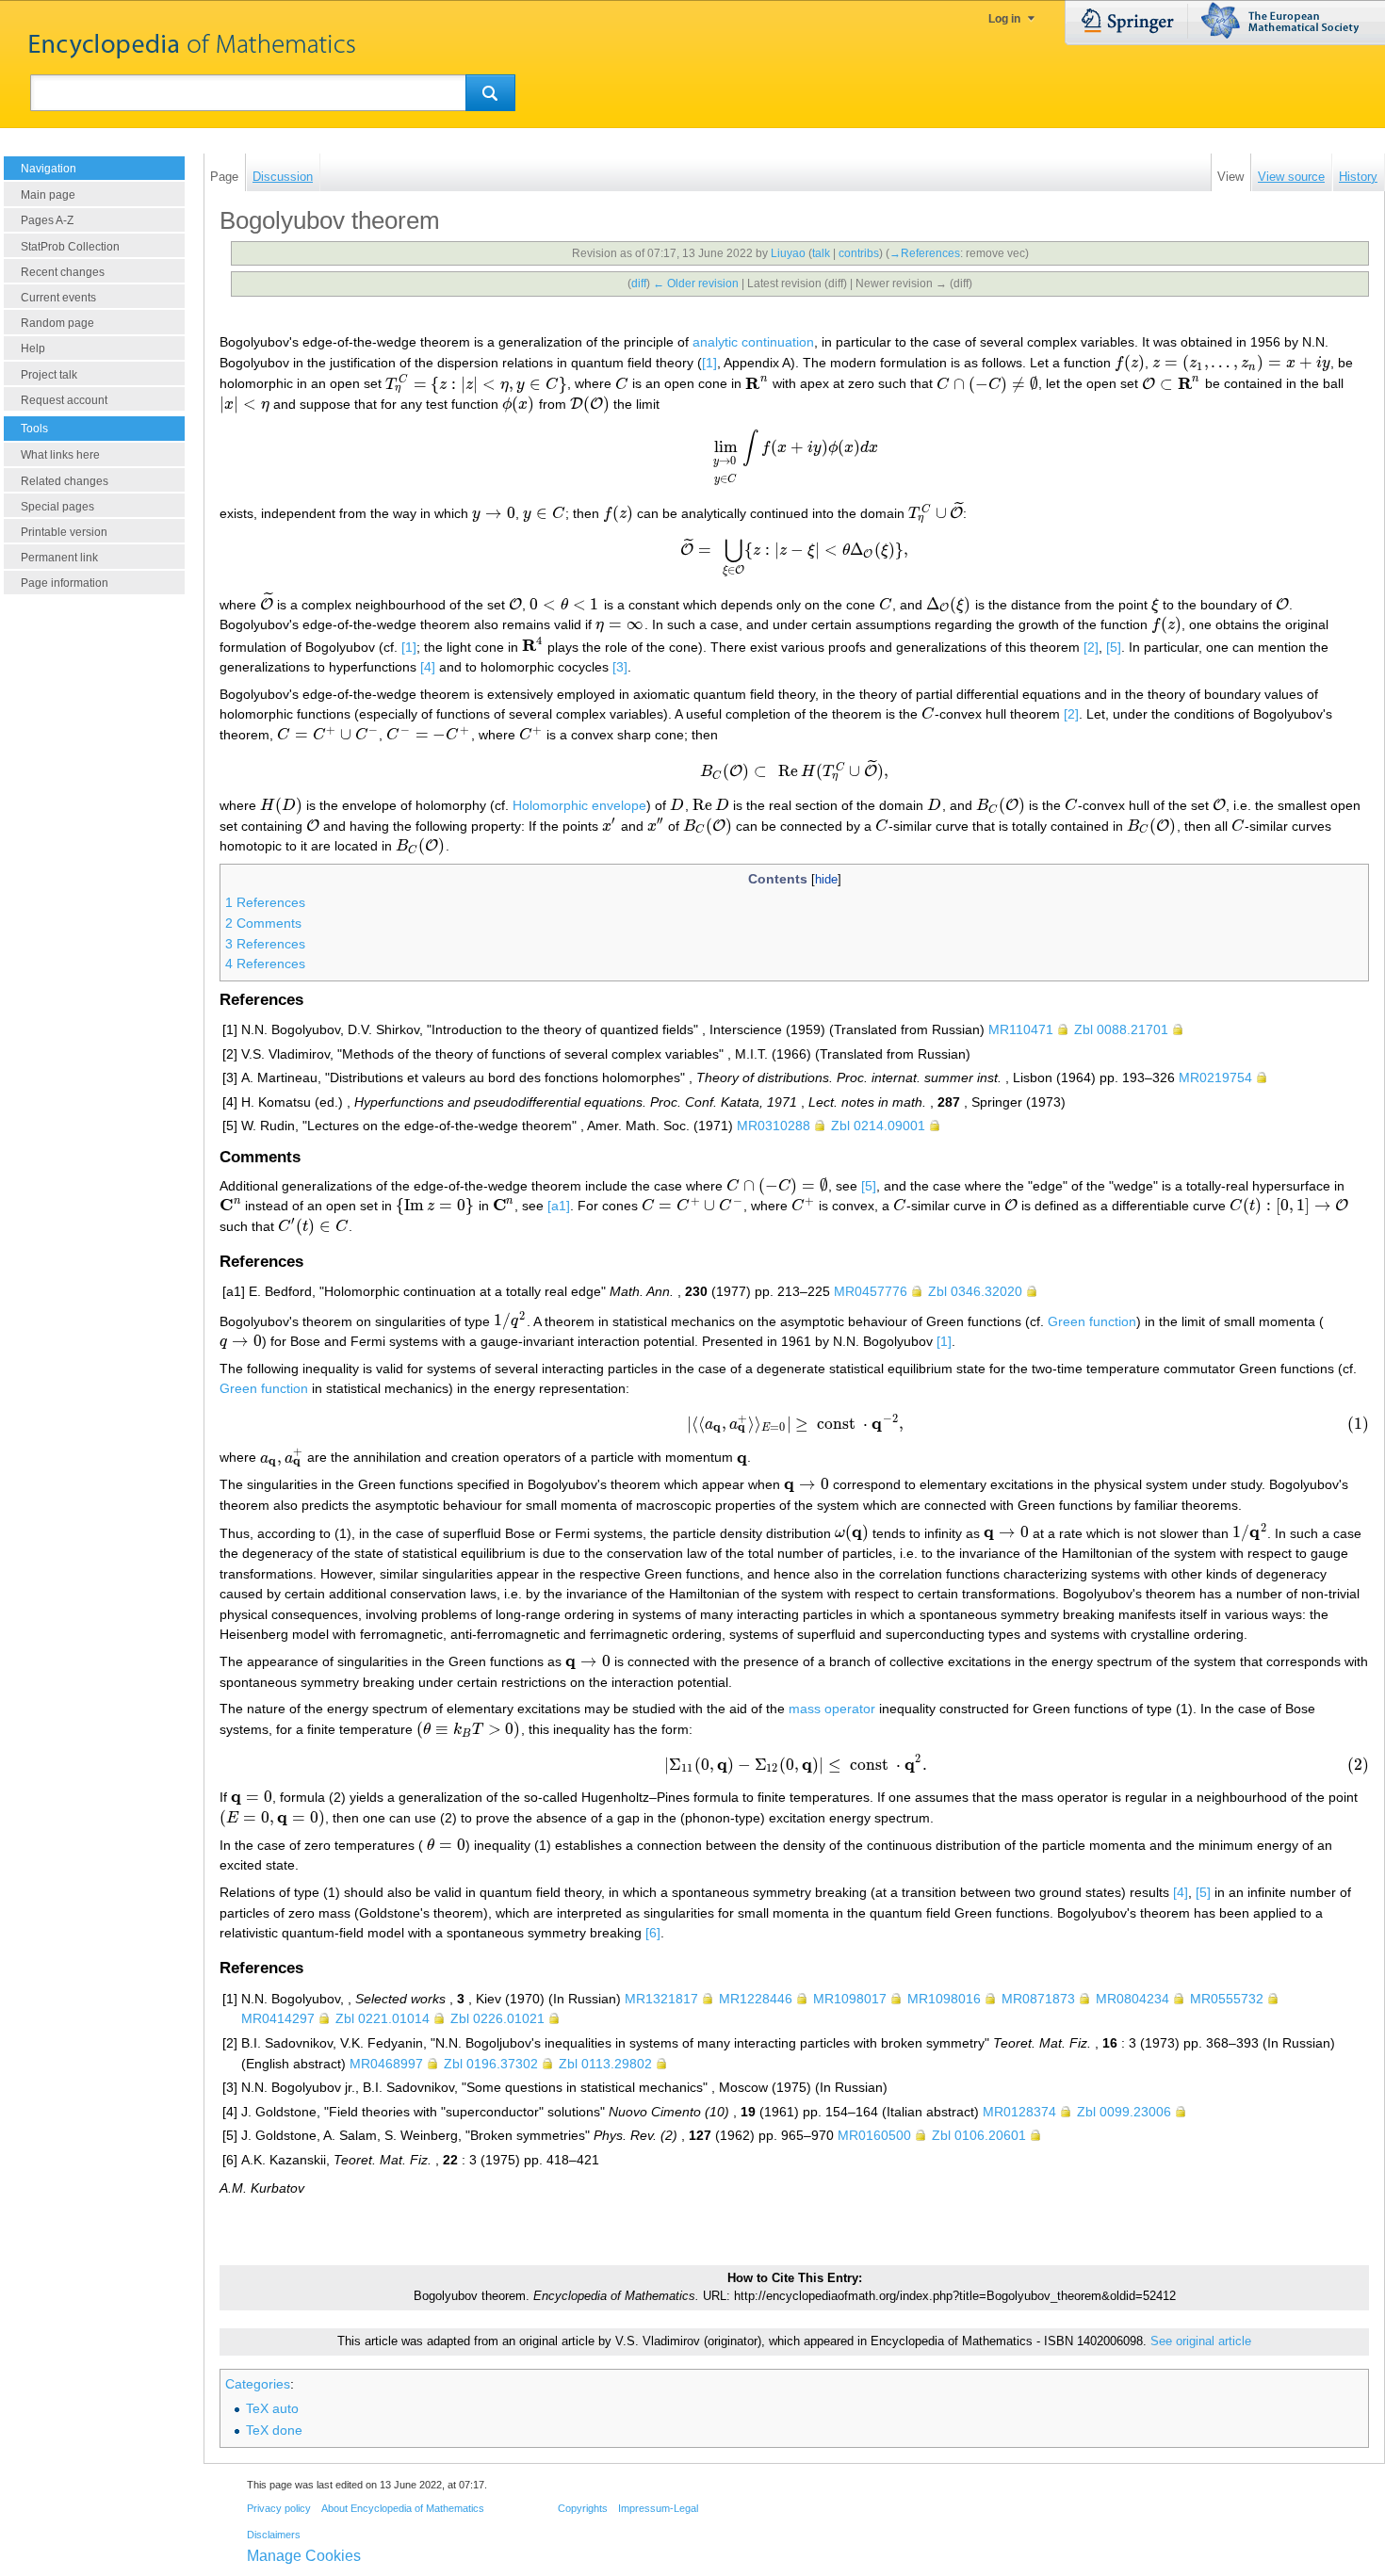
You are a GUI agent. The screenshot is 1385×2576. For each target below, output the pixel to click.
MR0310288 (774, 1126)
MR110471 (1021, 1029)
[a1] (559, 1206)
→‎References (925, 253)
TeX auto (272, 2408)
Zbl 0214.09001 (878, 1126)
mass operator (832, 1709)
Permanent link (59, 558)
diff (639, 284)
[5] (1114, 646)
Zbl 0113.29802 (605, 2064)
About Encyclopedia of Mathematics (403, 2508)
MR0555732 (1227, 1999)
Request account (64, 400)
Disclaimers (274, 2535)
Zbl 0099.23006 (1124, 2112)
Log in (1004, 19)
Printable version (64, 532)
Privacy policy (279, 2508)
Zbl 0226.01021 (497, 2018)
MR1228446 (756, 1999)
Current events (58, 298)
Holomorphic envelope (579, 805)
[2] (1091, 646)
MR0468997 (386, 2064)
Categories (258, 2384)
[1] (709, 363)
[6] (653, 1933)
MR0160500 (874, 2135)
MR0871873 (1038, 1999)
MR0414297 (278, 2018)
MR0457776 (871, 1291)
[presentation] (1130, 363)
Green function (1092, 1320)
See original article (1201, 2341)
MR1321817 (661, 1999)
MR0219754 (1215, 1077)
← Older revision (696, 284)
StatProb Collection (70, 247)
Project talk (49, 375)
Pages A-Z (47, 220)
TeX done (274, 2430)
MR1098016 (944, 1999)
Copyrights (583, 2508)
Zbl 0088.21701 (1121, 1029)
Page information (65, 583)
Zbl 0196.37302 (491, 2064)
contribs (859, 253)
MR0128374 (1019, 2112)
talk (821, 253)
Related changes (65, 481)
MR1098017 (850, 1999)
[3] (620, 667)
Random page (57, 323)
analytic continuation (753, 342)
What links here (60, 455)
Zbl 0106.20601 (979, 2135)
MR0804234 (1132, 1999)
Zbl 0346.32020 (975, 1291)
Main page (48, 195)
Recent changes (63, 272)
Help (33, 348)
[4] (428, 667)
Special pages (57, 507)
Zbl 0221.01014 (383, 2018)
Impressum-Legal (658, 2508)
